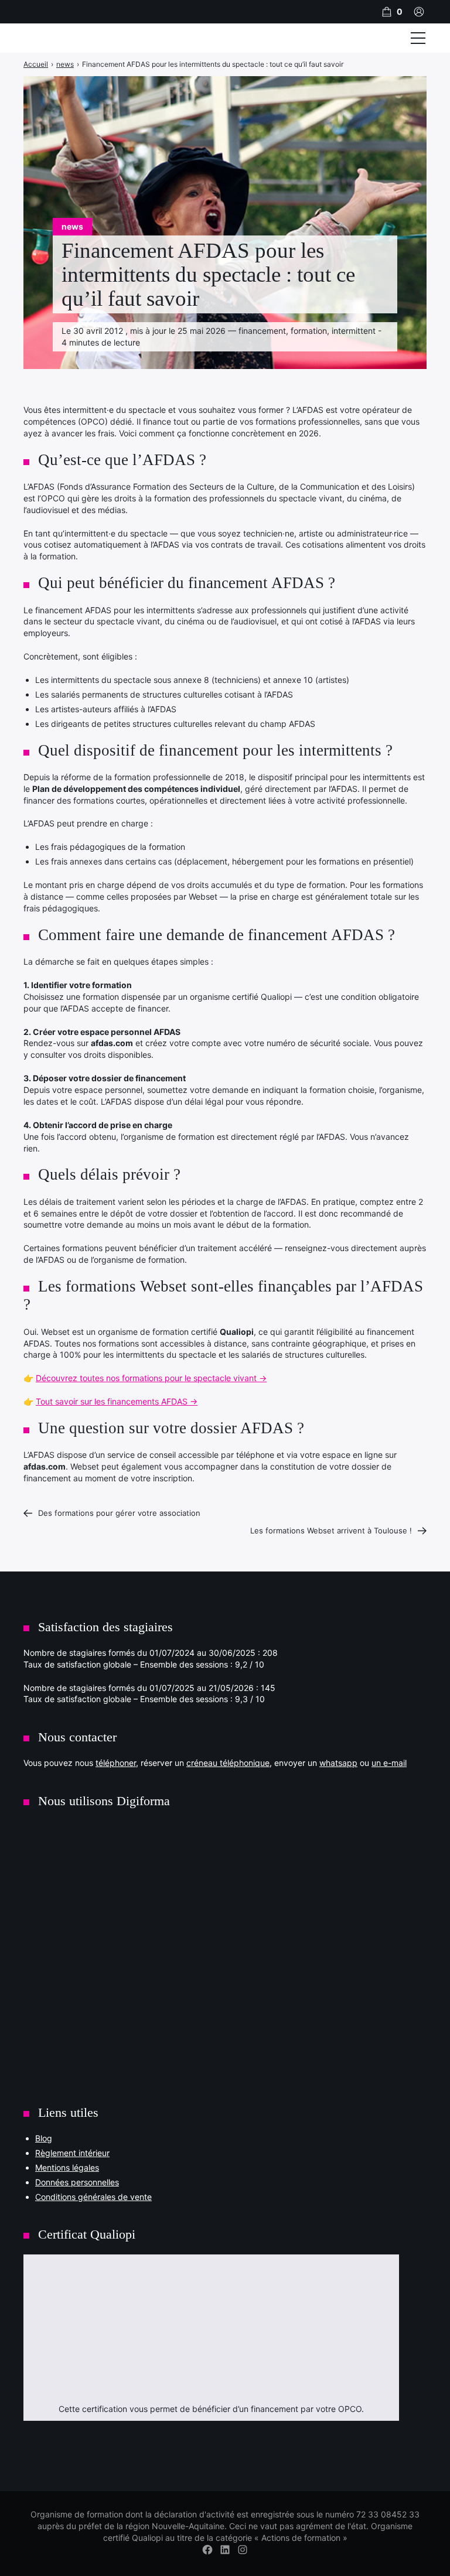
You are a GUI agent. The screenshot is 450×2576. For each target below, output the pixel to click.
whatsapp (338, 1763)
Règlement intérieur (72, 2153)
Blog (44, 2138)
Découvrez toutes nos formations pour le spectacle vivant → (151, 1378)
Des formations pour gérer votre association (119, 1513)
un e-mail (389, 1763)
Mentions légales (67, 2167)
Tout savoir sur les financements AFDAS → (117, 1401)
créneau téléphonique (228, 1763)
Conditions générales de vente (93, 2197)
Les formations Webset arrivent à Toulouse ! (331, 1530)
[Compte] (419, 12)
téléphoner (116, 1763)
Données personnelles (77, 2182)
